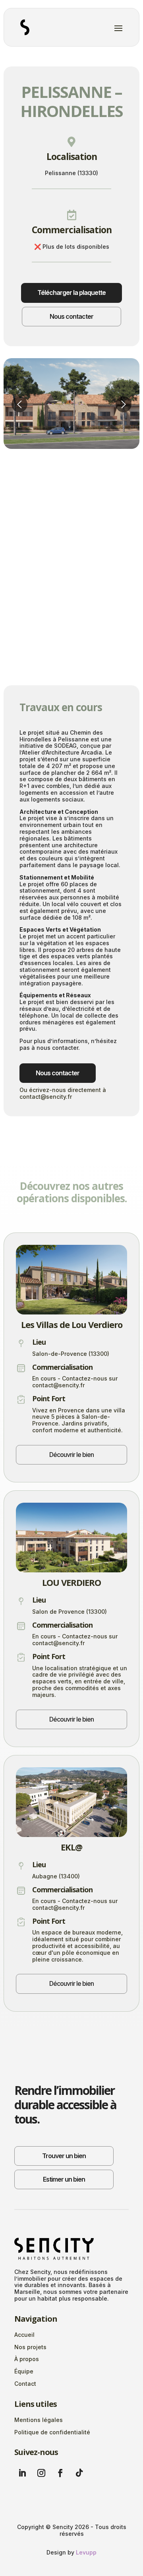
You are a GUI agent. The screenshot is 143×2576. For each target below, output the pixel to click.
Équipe (24, 2371)
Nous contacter (71, 316)
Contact (25, 2384)
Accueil (24, 2335)
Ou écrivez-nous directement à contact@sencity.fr (63, 1093)
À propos (27, 2359)
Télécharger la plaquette (71, 293)
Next (124, 404)
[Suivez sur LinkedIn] (22, 2473)
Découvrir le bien (71, 1455)
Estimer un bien (64, 2179)
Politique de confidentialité (52, 2432)
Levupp (86, 2552)
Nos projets (30, 2347)
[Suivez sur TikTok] (79, 2473)
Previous (19, 404)
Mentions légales (39, 2420)
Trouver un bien (64, 2156)
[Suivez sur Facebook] (60, 2473)
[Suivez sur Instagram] (41, 2473)
